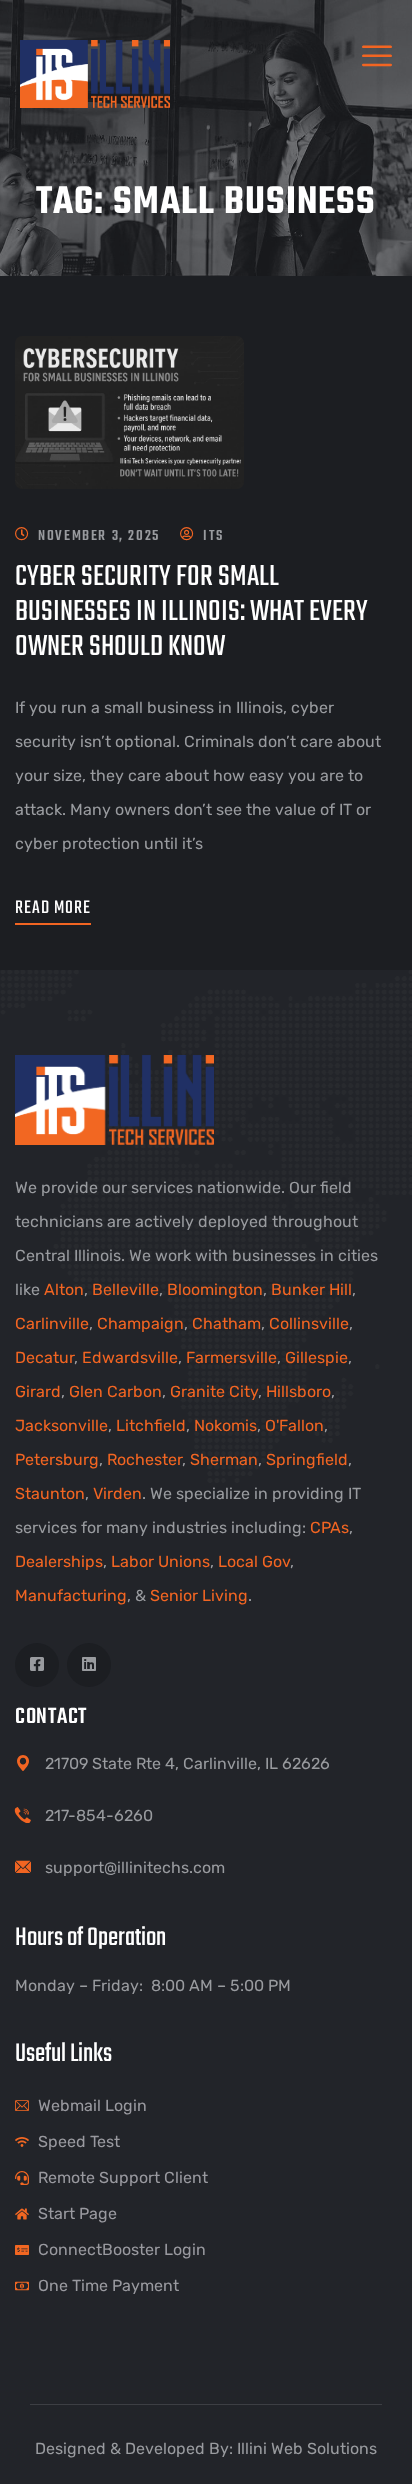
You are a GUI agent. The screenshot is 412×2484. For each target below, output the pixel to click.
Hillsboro (298, 1391)
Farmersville (231, 1357)
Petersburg (57, 1459)
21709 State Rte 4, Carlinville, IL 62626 (187, 1763)
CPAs (329, 1527)
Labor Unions (160, 1561)
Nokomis (225, 1425)
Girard (38, 1391)
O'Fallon (294, 1425)
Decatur (44, 1357)
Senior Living (199, 1595)
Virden (117, 1493)
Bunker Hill (311, 1289)
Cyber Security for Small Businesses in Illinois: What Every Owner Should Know (191, 612)
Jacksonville (61, 1425)
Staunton (50, 1493)
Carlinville (52, 1323)
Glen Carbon (115, 1391)
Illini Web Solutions (307, 2448)
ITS (213, 536)
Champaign (140, 1323)
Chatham (226, 1323)
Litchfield (151, 1425)
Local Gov (254, 1561)
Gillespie (316, 1357)
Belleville (125, 1289)
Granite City (214, 1391)
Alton (64, 1289)
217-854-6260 (99, 1815)
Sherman (224, 1459)
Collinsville (309, 1323)
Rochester (144, 1459)
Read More (53, 908)
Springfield (307, 1459)
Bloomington (215, 1289)
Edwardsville (130, 1357)
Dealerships (59, 1561)
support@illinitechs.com (135, 1867)
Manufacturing (71, 1595)
